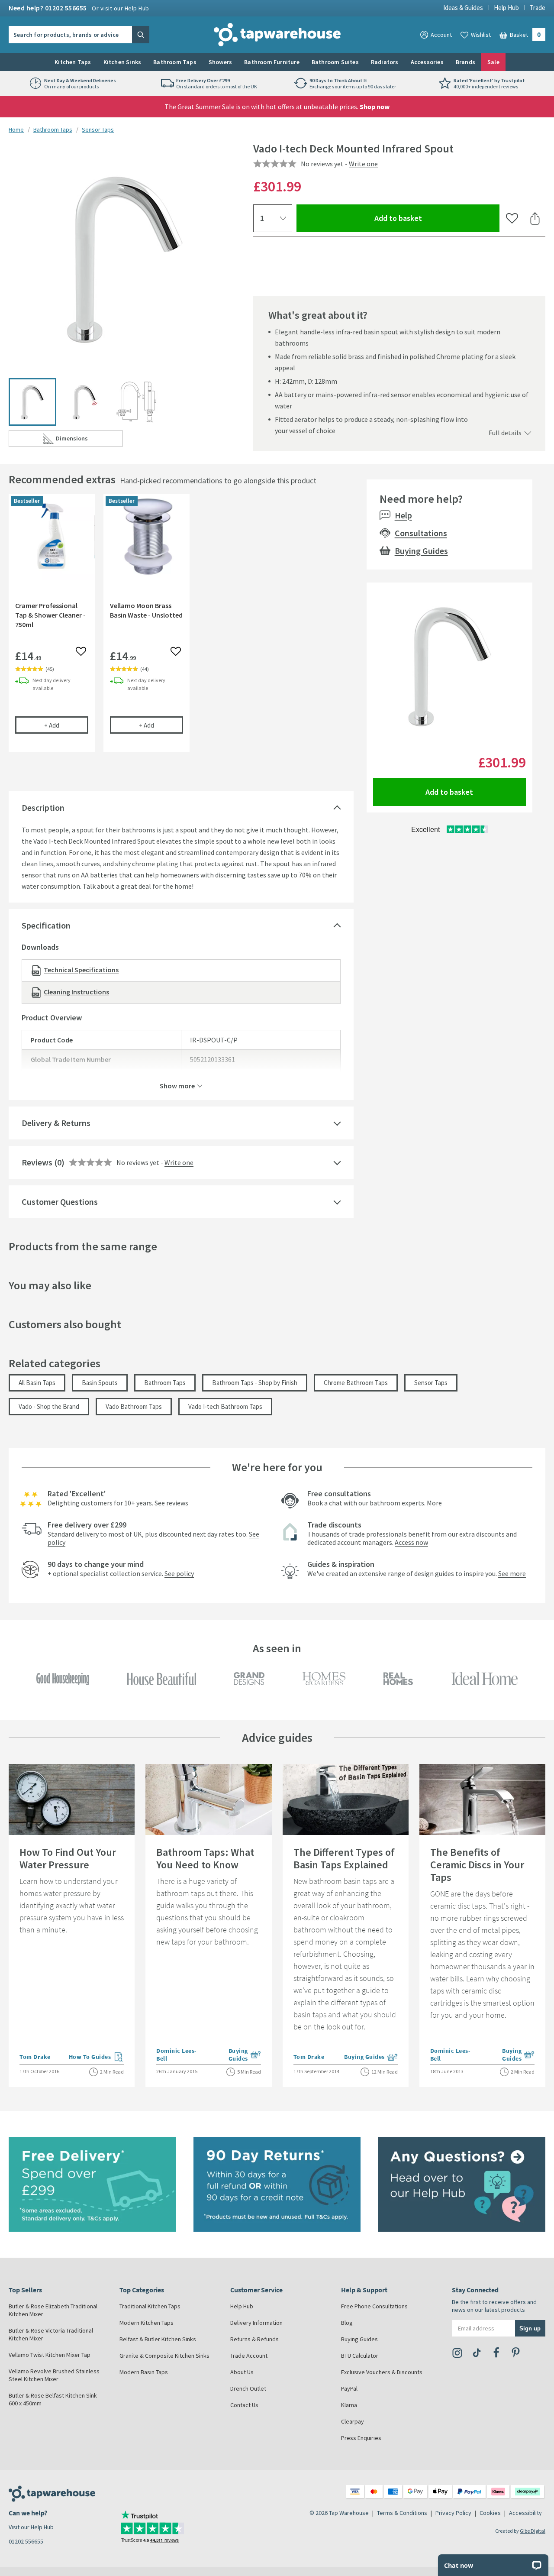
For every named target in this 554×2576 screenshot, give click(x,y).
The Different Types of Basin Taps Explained (344, 1858)
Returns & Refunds (254, 2339)
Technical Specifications (81, 970)
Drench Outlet (248, 2388)
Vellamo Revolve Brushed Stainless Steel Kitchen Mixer (54, 2375)
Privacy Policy (453, 2513)
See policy (179, 1573)
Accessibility (525, 2513)
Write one (363, 164)
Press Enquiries (361, 2438)
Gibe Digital (533, 2531)
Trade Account (249, 2356)
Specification (46, 925)
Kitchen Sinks (122, 62)
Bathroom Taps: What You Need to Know (205, 1858)
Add (66, 725)
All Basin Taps (37, 1383)
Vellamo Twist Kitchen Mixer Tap (50, 2355)
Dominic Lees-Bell (177, 2055)
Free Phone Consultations (374, 2306)
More (434, 1503)
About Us (242, 2372)
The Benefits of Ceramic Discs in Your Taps (477, 1865)
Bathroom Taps (175, 62)
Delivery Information (256, 2323)
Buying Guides (421, 551)
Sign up (530, 2328)
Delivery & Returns (56, 1123)
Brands (465, 62)
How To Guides (97, 2058)
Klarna (349, 2405)
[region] (181, 629)
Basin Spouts (100, 1383)
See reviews (171, 1503)
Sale (493, 62)
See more (512, 1573)
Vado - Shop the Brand (49, 1406)
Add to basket (430, 218)
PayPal (349, 2388)
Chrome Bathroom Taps (356, 1383)
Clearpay (353, 2421)
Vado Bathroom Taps (134, 1406)
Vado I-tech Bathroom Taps (225, 1406)
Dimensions (89, 440)
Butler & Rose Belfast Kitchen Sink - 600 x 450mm (54, 2399)
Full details (505, 433)
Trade (538, 8)
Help (403, 515)
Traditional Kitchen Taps (150, 2306)
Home (16, 129)
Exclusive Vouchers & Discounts (382, 2372)
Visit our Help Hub (31, 2527)
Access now (411, 1542)
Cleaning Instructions (76, 992)
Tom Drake (35, 2057)
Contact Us (244, 2405)
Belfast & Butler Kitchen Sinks (158, 2339)
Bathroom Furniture (272, 62)
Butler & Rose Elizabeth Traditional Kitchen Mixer (53, 2310)
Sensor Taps (98, 129)
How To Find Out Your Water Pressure (68, 1858)
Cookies (490, 2513)
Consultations (421, 533)
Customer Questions (60, 1202)
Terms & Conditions (402, 2513)
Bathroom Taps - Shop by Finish (255, 1383)
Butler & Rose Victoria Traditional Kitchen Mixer (51, 2334)
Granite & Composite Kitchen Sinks (164, 2356)
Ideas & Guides (463, 8)
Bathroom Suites (335, 62)
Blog (347, 2323)
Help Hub (506, 8)
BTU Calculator (360, 2356)
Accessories (427, 62)
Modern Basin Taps (144, 2372)
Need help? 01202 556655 (79, 8)
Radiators (385, 62)
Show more (177, 1085)
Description (43, 807)
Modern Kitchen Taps (147, 2323)
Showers (220, 62)
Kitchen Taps (73, 62)
